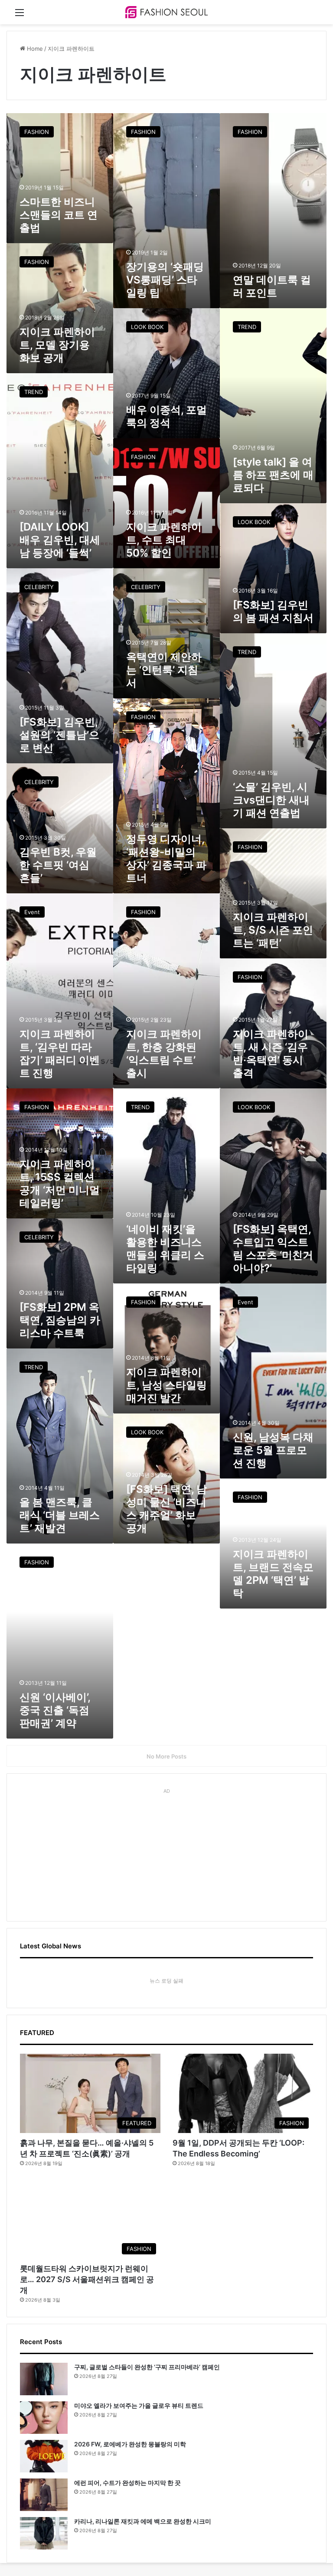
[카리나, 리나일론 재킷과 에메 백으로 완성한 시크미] (44, 2533)
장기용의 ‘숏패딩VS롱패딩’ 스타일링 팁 (165, 280)
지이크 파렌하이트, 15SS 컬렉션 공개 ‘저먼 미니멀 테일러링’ (60, 1184)
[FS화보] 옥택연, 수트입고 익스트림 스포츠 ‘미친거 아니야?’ (273, 1249)
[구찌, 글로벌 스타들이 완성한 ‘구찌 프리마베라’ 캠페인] (44, 2379)
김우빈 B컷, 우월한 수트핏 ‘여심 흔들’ (58, 865)
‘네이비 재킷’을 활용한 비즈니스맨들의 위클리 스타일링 (165, 1249)
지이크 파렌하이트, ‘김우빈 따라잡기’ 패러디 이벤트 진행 (60, 1054)
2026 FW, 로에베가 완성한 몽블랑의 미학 (130, 2444)
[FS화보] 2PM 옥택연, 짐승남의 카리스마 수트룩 (60, 1320)
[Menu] (20, 15)
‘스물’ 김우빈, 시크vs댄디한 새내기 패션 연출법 (271, 800)
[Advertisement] (166, 1851)
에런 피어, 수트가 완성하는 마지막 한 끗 (127, 2483)
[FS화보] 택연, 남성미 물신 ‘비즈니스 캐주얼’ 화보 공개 (166, 1509)
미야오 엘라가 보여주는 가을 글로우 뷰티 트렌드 (139, 2405)
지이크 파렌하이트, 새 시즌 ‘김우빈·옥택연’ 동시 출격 (271, 1054)
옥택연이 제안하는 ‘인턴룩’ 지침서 (164, 670)
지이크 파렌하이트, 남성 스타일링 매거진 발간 (166, 1385)
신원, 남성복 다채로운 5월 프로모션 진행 (273, 1450)
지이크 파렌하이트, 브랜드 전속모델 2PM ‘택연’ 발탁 (273, 1574)
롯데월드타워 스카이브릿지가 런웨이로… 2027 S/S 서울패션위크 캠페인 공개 (87, 2279)
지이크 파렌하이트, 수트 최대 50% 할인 (164, 540)
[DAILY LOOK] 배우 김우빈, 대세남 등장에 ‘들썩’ (60, 540)
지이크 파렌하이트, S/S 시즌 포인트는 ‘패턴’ (273, 930)
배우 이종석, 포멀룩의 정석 (166, 416)
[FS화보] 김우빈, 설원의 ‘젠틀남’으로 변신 (59, 735)
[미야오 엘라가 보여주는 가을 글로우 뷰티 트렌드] (44, 2418)
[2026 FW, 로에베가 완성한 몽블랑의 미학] (44, 2456)
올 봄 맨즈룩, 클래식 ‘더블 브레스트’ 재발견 (60, 1515)
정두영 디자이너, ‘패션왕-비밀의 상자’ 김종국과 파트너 (166, 858)
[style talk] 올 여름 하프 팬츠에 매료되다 (273, 475)
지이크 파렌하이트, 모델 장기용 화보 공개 (57, 345)
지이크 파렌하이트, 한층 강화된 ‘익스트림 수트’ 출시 (164, 1054)
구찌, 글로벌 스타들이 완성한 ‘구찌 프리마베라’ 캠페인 (147, 2367)
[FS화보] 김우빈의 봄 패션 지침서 (273, 611)
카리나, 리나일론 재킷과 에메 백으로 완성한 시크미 (143, 2521)
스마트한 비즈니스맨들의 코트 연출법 (59, 215)
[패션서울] (166, 12)
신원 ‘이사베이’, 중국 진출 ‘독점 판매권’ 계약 (55, 1710)
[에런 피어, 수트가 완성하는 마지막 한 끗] (44, 2495)
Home (34, 49)
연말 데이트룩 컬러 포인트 (272, 286)
